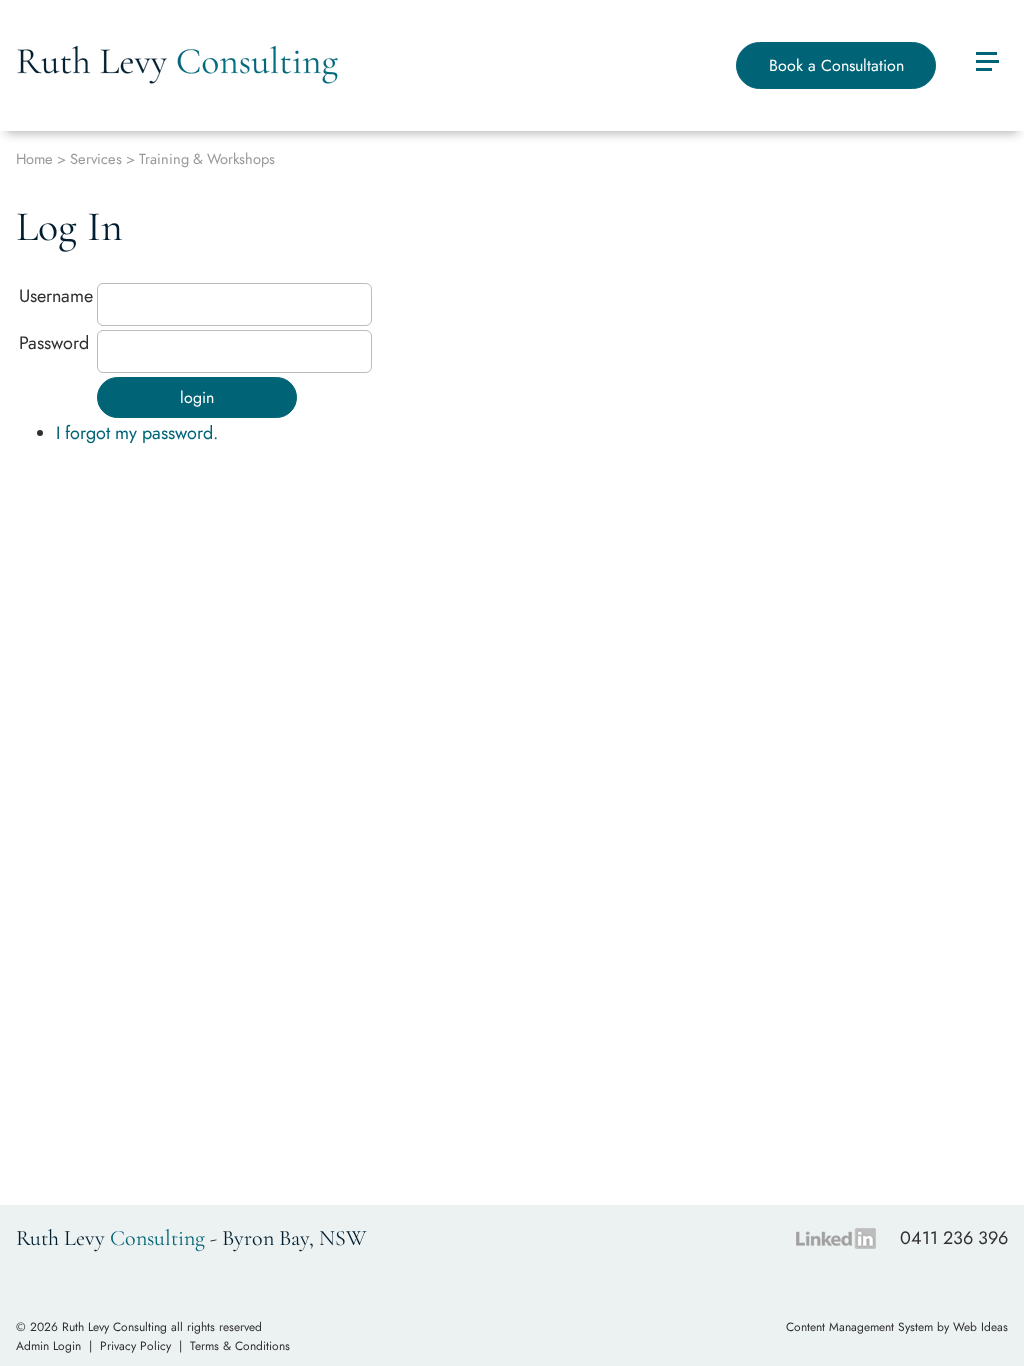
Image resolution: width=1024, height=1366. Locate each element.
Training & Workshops (207, 158)
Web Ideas (980, 1327)
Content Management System (859, 1327)
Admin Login (48, 1346)
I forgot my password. (137, 433)
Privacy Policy (135, 1346)
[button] (986, 64)
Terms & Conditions (240, 1346)
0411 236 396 (954, 1238)
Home (34, 158)
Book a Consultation (836, 65)
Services (96, 158)
